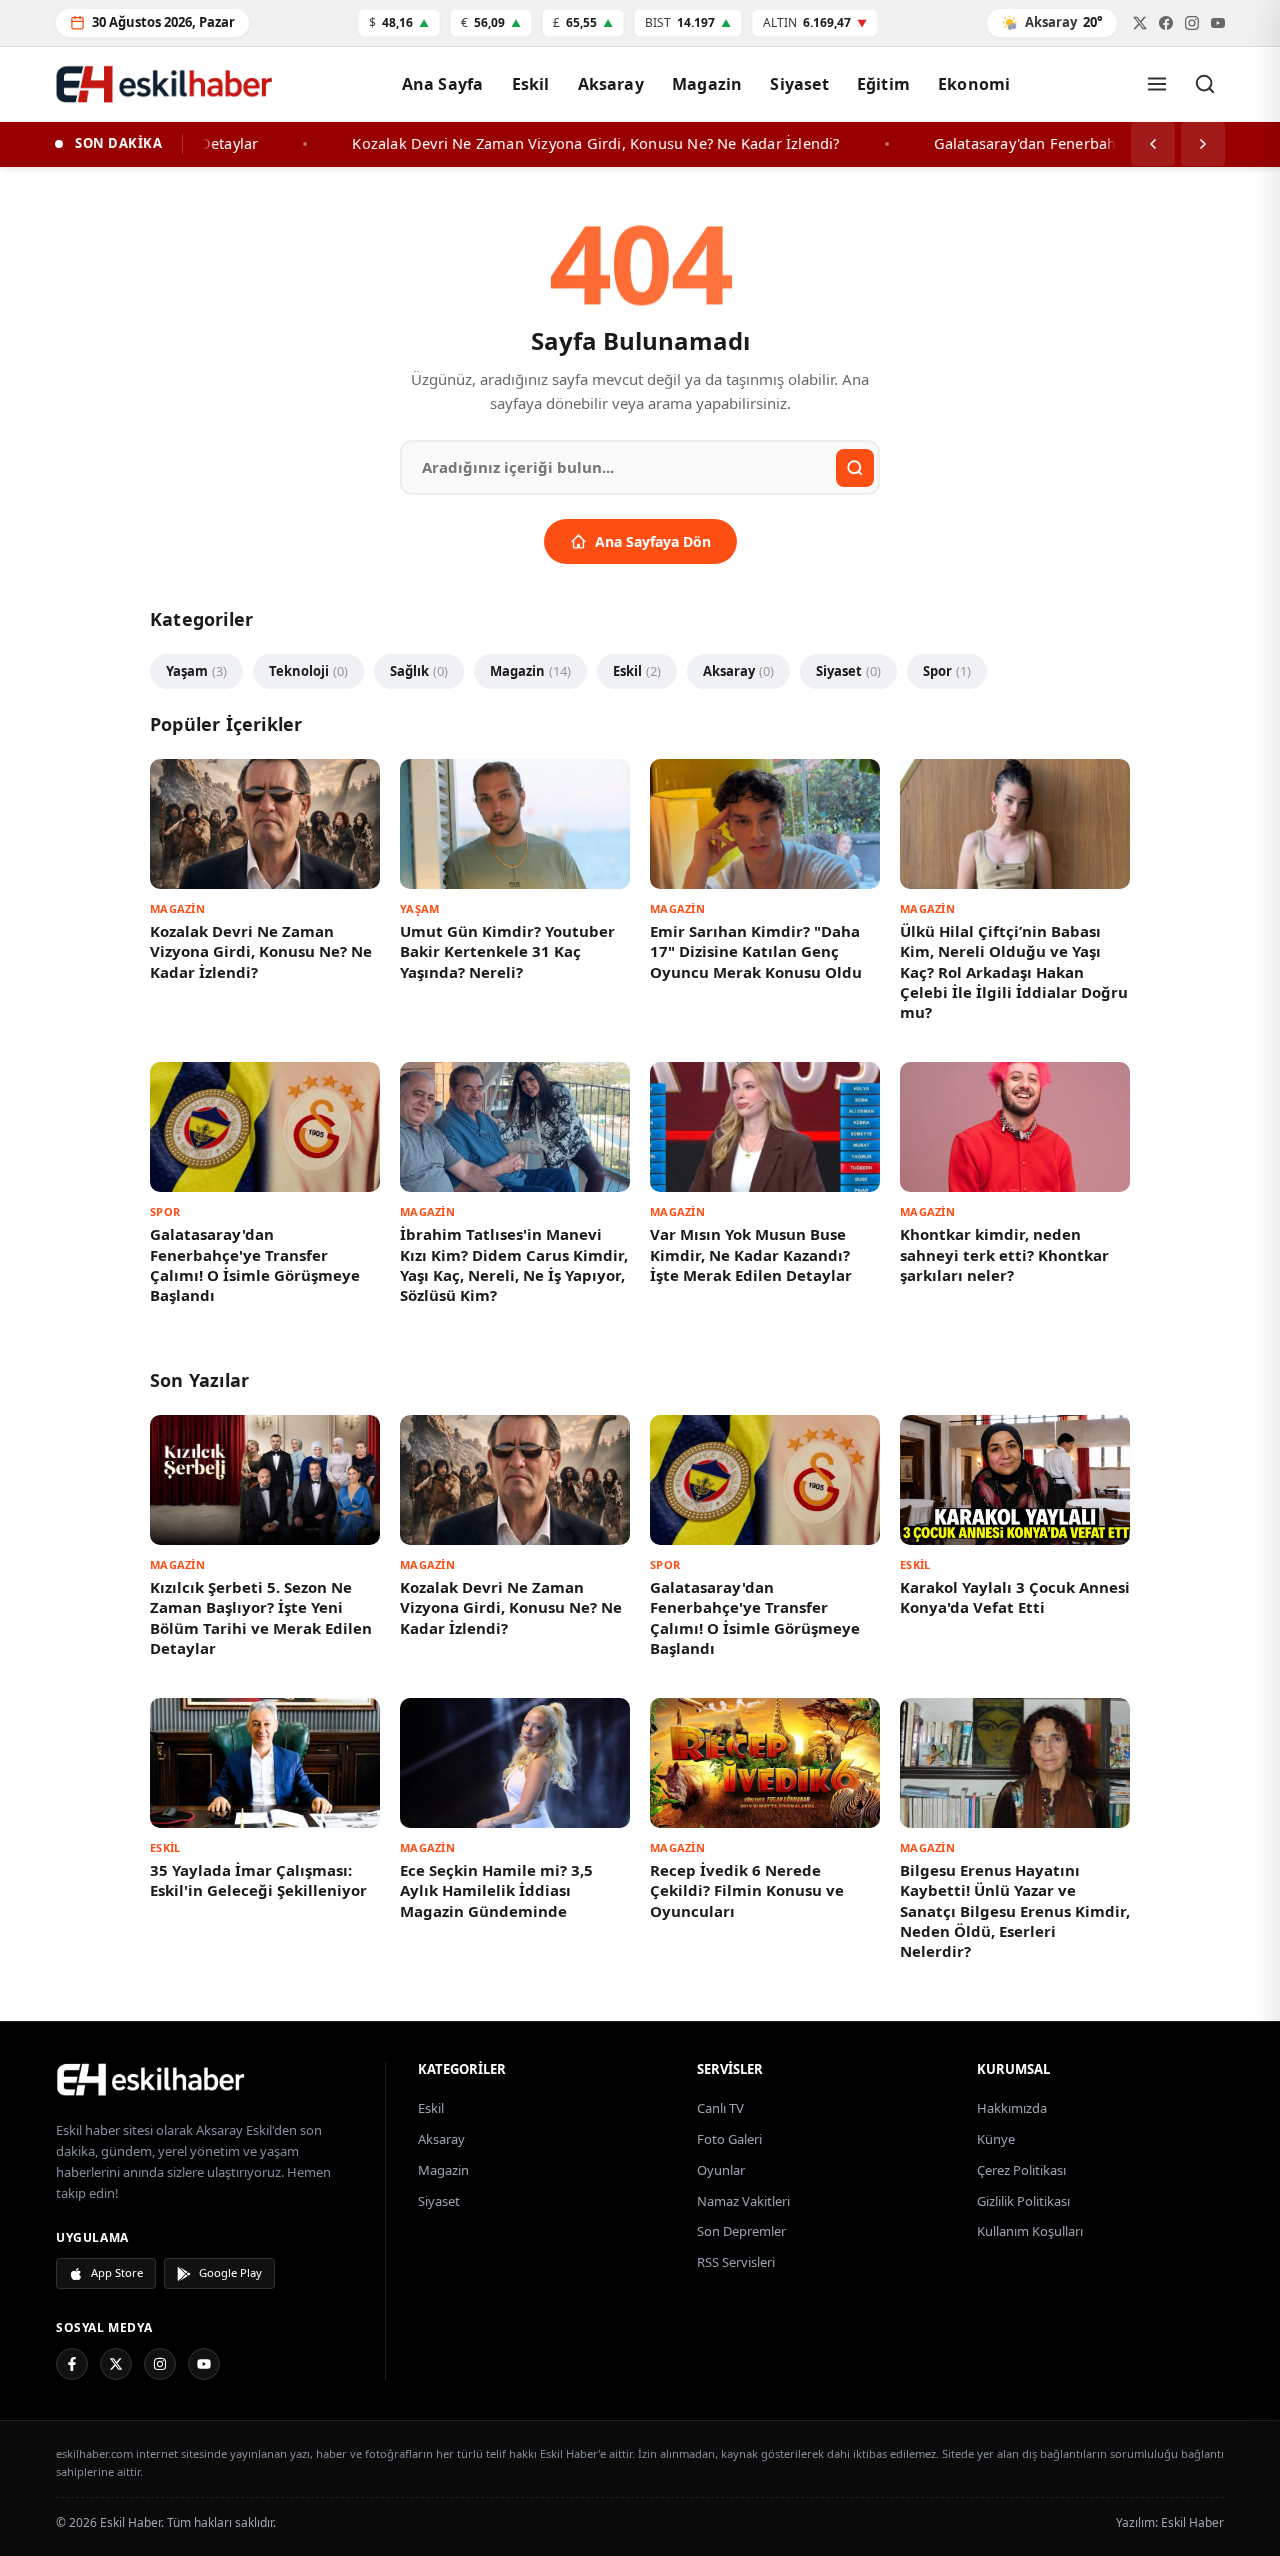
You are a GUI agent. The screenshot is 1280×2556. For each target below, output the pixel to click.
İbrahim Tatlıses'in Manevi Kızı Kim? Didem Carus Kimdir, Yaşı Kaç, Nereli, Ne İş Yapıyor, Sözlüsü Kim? (514, 1264)
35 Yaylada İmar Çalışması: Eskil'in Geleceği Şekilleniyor (258, 1880)
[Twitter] (1140, 23)
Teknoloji (308, 671)
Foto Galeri (729, 2139)
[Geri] (1153, 144)
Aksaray (611, 84)
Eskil (531, 84)
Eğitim (883, 84)
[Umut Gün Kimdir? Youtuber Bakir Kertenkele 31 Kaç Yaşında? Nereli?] (515, 823)
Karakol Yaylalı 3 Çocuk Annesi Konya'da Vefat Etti (1015, 1597)
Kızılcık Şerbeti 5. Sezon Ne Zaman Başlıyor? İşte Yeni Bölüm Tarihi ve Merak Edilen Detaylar (261, 1617)
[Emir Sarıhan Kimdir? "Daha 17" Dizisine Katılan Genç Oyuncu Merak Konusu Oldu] (765, 823)
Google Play (230, 2272)
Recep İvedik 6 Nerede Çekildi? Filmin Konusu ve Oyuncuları (747, 1890)
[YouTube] (204, 2364)
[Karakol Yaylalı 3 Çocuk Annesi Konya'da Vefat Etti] (1015, 1479)
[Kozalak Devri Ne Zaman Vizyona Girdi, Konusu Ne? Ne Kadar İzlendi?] (265, 823)
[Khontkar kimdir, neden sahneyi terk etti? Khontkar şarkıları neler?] (1015, 1126)
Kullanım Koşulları (1030, 2231)
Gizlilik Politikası (1023, 2201)
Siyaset (799, 84)
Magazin (707, 84)
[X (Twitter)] (116, 2364)
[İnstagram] (1192, 23)
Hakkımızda (1012, 2108)
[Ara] (1205, 84)
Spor (947, 671)
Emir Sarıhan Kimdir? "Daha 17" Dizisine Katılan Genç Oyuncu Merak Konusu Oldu (756, 951)
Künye (996, 2139)
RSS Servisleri (736, 2262)
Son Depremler (741, 2231)
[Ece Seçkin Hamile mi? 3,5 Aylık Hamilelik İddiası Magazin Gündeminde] (515, 1762)
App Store (117, 2272)
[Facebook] (1166, 23)
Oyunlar (721, 2170)
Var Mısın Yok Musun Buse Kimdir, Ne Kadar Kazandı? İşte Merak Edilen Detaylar (751, 1254)
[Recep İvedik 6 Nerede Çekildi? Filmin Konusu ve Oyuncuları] (765, 1762)
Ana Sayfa (443, 84)
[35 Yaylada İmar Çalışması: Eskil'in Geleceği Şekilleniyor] (265, 1762)
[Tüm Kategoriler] (1157, 84)
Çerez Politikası (1021, 2170)
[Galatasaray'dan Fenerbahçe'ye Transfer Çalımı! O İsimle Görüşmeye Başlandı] (265, 1126)
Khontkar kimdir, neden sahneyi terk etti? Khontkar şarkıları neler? (1004, 1254)
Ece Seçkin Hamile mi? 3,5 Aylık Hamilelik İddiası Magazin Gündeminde (496, 1890)
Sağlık (419, 671)
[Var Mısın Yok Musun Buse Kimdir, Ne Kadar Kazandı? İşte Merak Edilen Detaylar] (765, 1126)
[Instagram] (160, 2364)
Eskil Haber (1192, 2522)
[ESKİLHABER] (208, 2079)
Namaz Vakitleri (743, 2201)
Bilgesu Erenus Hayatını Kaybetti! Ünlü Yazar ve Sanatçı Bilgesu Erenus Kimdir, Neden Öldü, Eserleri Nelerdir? (1015, 1910)
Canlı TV (720, 2108)
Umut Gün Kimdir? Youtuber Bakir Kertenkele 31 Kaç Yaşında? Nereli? (507, 951)
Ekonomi (974, 84)
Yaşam (196, 671)
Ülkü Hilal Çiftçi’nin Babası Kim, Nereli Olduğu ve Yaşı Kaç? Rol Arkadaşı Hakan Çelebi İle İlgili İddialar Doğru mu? (1014, 971)
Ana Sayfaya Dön (653, 541)
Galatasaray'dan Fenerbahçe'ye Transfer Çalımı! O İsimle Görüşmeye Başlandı (255, 1264)
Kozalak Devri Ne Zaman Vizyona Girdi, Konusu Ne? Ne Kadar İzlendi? (261, 951)
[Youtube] (1218, 23)
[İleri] (1203, 144)
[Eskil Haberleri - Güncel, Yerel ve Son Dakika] (165, 83)
